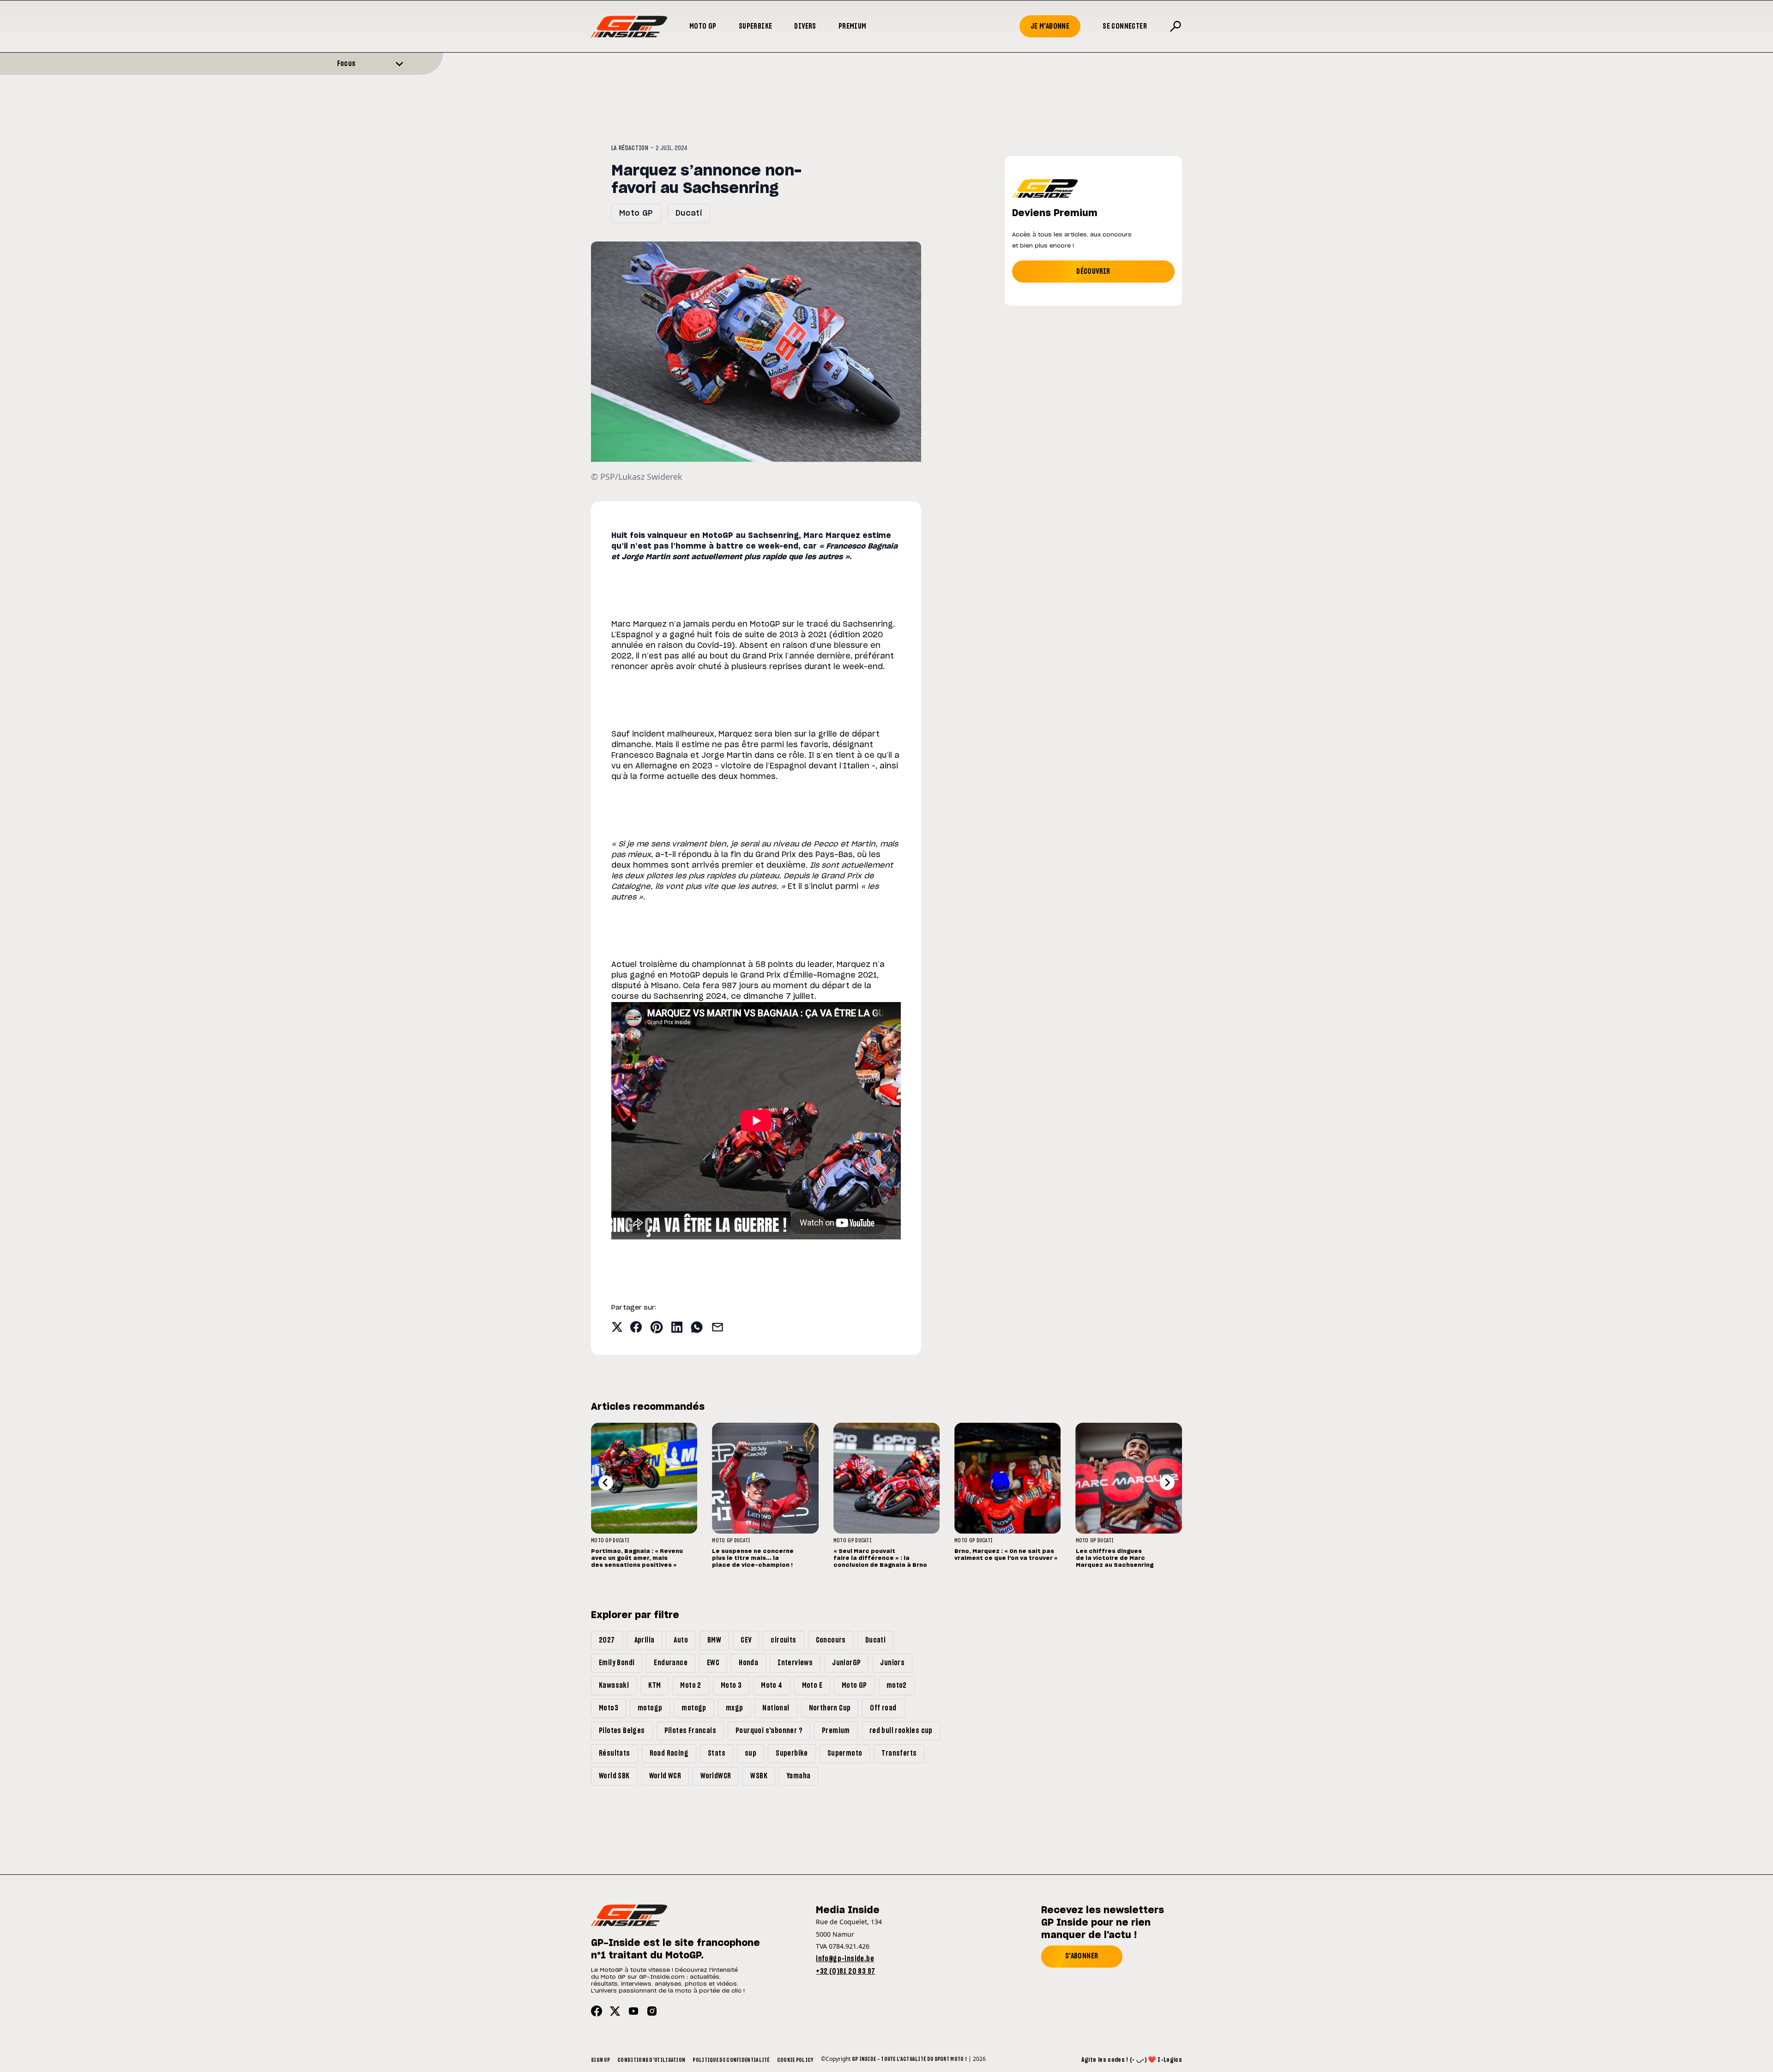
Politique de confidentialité (731, 2060)
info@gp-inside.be (845, 1959)
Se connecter (1125, 26)
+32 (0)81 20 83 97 (845, 1971)
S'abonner (1082, 1956)
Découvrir (1093, 272)
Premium (853, 26)
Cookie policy (795, 2060)
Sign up (600, 2060)
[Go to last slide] (606, 1483)
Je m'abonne (1050, 26)
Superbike (756, 26)
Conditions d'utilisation (651, 2060)
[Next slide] (1167, 1483)
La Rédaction (630, 148)
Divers (805, 26)
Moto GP (703, 26)
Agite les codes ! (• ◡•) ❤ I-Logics (1132, 2060)
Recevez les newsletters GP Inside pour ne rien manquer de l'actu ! (1103, 1923)
